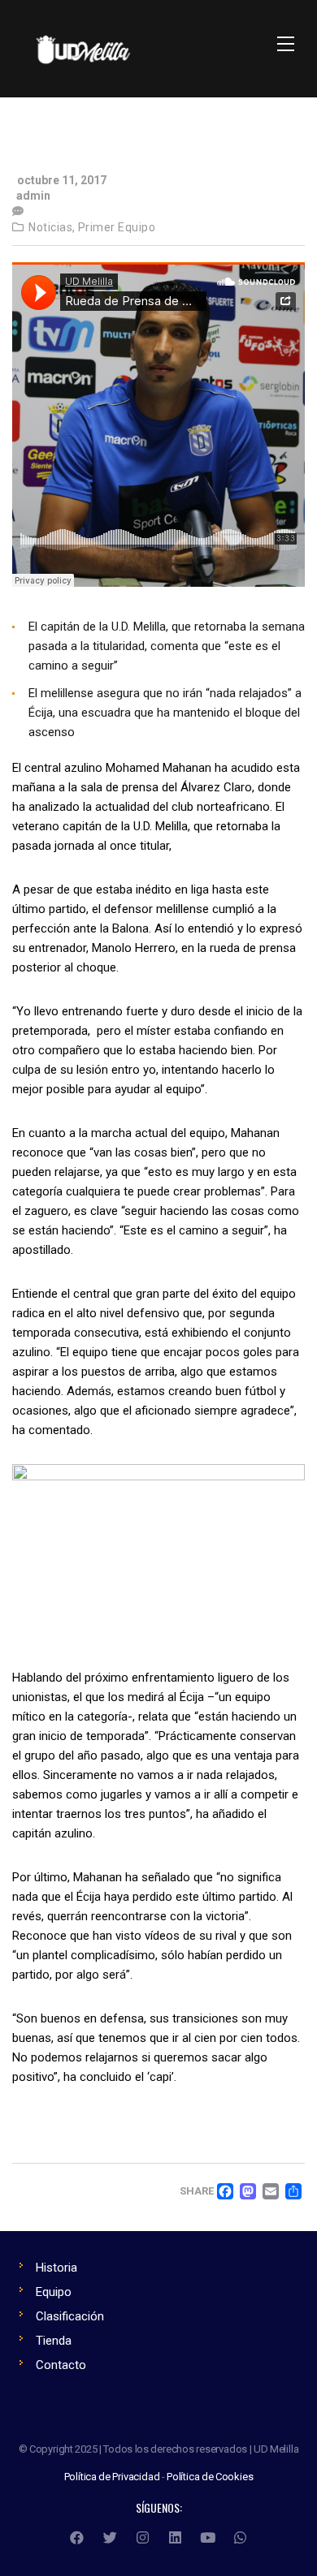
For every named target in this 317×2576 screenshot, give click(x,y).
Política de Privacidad (112, 2477)
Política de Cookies (210, 2477)
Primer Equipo (117, 227)
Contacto (61, 2365)
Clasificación (70, 2316)
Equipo (54, 2292)
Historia (56, 2268)
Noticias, (52, 227)
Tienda (54, 2341)
